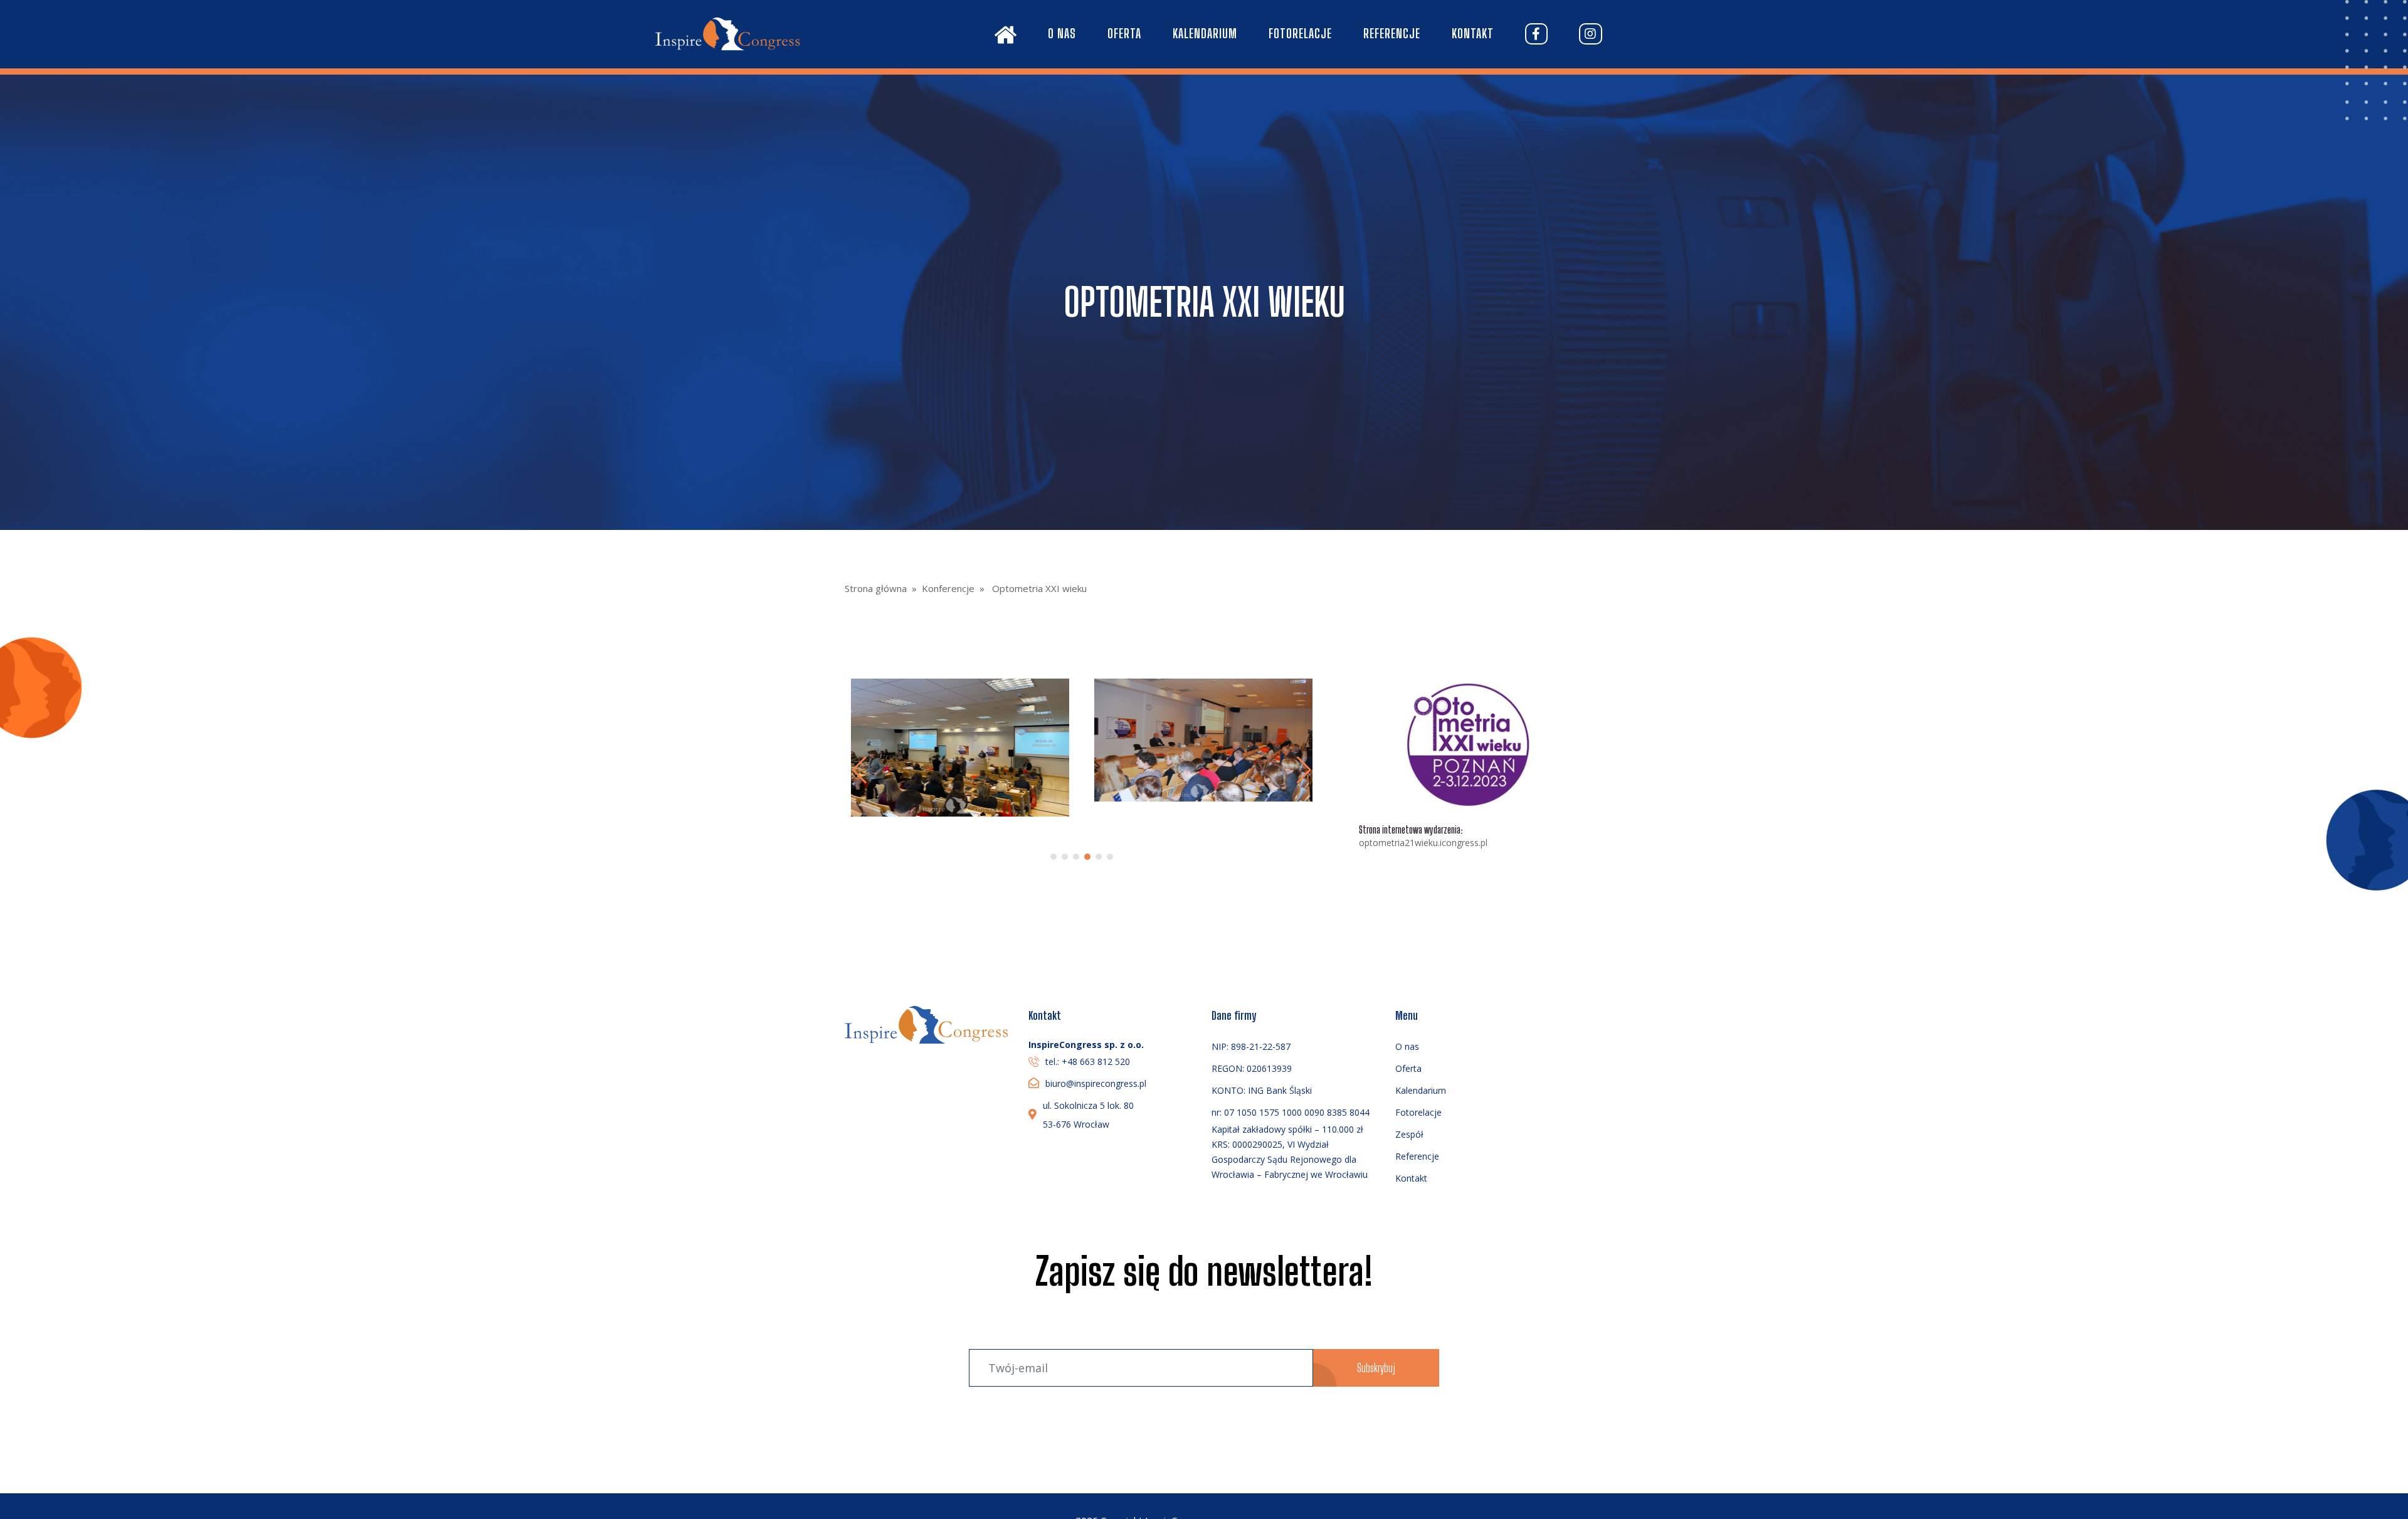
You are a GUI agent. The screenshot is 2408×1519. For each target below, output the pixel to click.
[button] (1304, 770)
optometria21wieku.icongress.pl (1423, 843)
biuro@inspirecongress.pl (1096, 1083)
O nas (1062, 33)
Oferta (1124, 33)
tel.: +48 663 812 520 (1088, 1061)
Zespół (1409, 1134)
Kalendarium (1205, 33)
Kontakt (1473, 33)
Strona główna (876, 588)
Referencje (1392, 33)
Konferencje (948, 588)
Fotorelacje (1300, 33)
